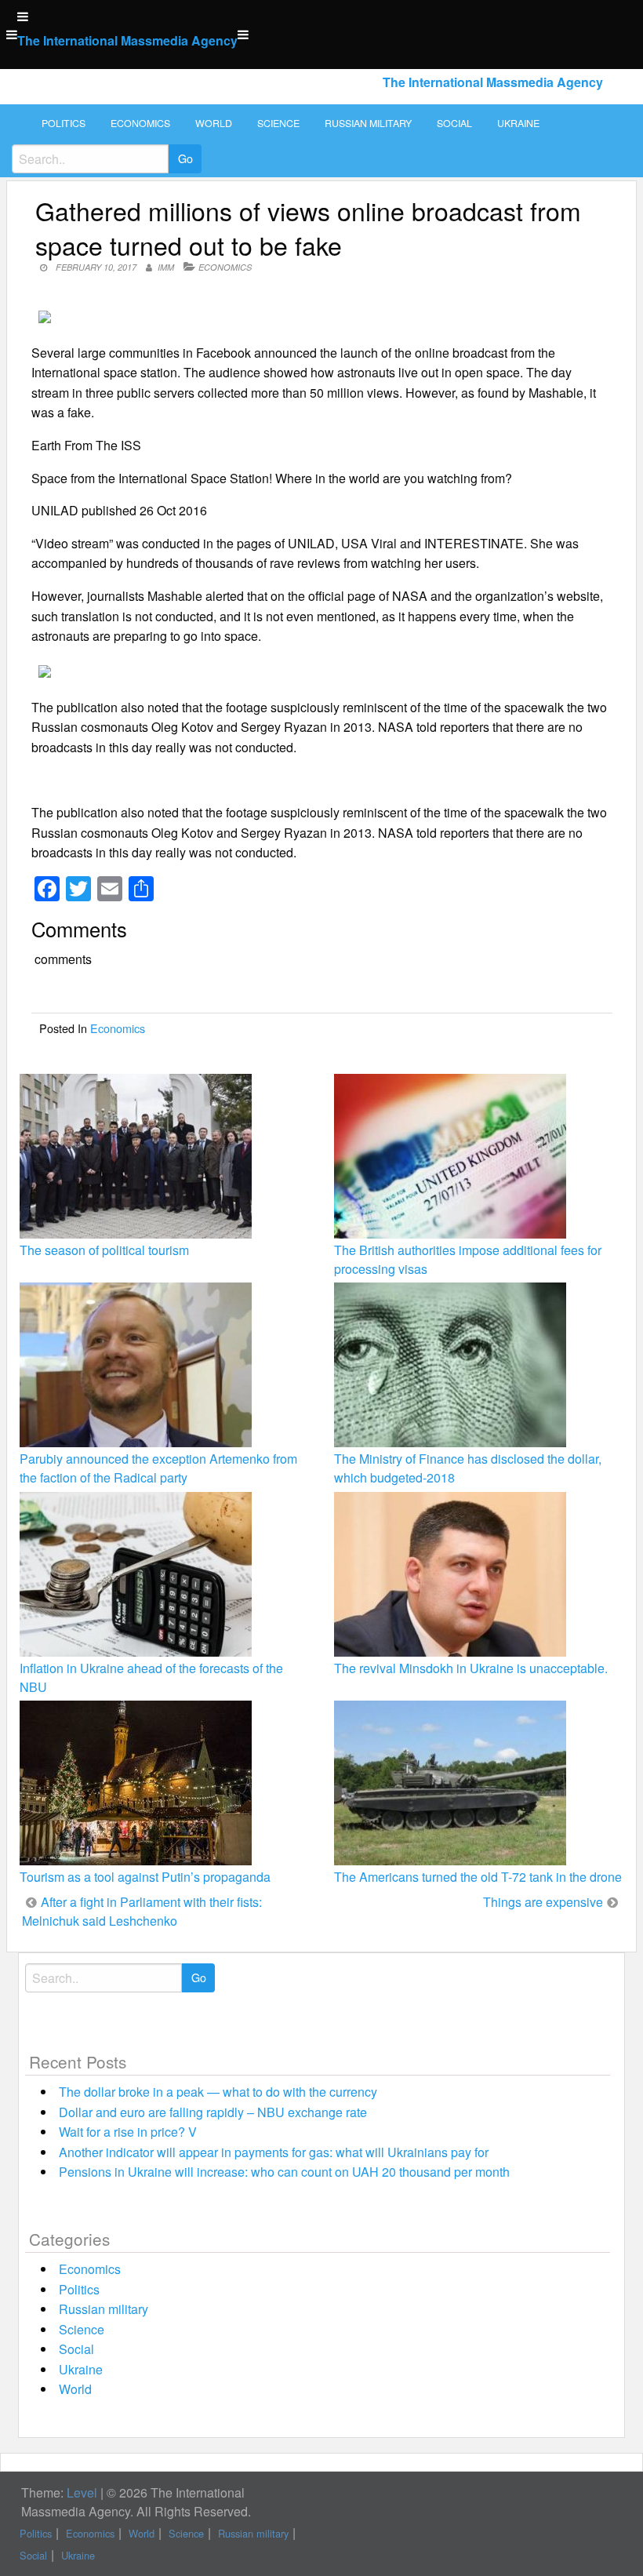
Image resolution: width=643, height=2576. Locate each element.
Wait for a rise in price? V (128, 2132)
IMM (166, 267)
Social (454, 123)
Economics (140, 123)
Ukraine (518, 123)
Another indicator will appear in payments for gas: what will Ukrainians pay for (274, 2152)
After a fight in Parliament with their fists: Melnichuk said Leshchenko (142, 1911)
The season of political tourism (104, 1250)
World (214, 123)
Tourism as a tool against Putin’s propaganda (145, 1877)
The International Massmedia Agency (127, 40)
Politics (64, 123)
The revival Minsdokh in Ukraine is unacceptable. (471, 1668)
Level (82, 2492)
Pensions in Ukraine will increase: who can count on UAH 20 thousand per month (284, 2172)
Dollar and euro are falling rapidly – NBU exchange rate (213, 2112)
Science (278, 123)
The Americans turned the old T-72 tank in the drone (478, 1877)
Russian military (368, 123)
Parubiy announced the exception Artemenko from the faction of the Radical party (158, 1468)
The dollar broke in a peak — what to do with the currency (218, 2092)
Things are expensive (543, 1902)
